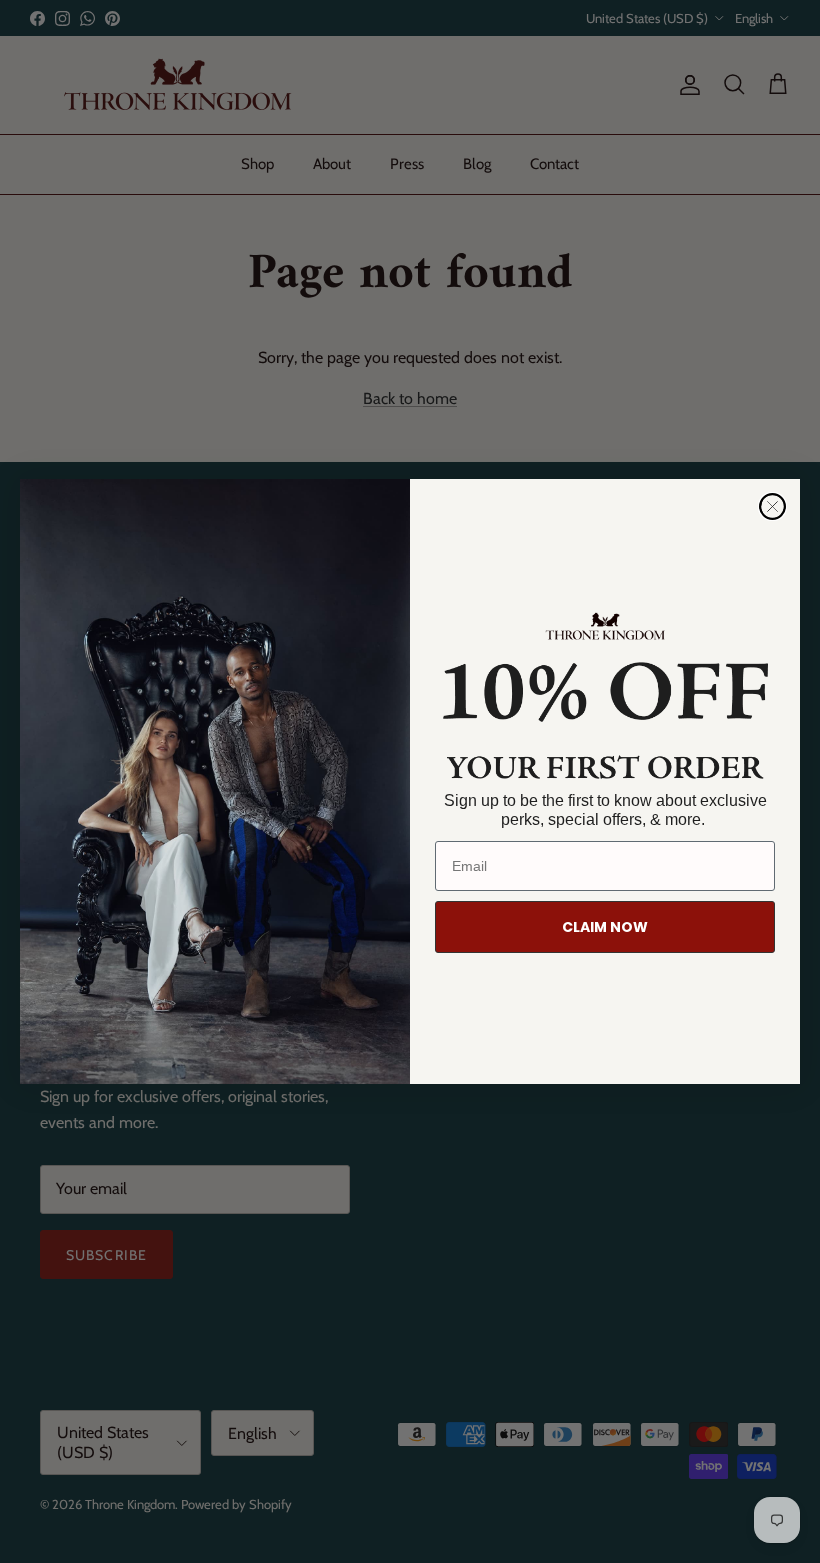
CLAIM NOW (605, 927)
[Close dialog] (772, 506)
